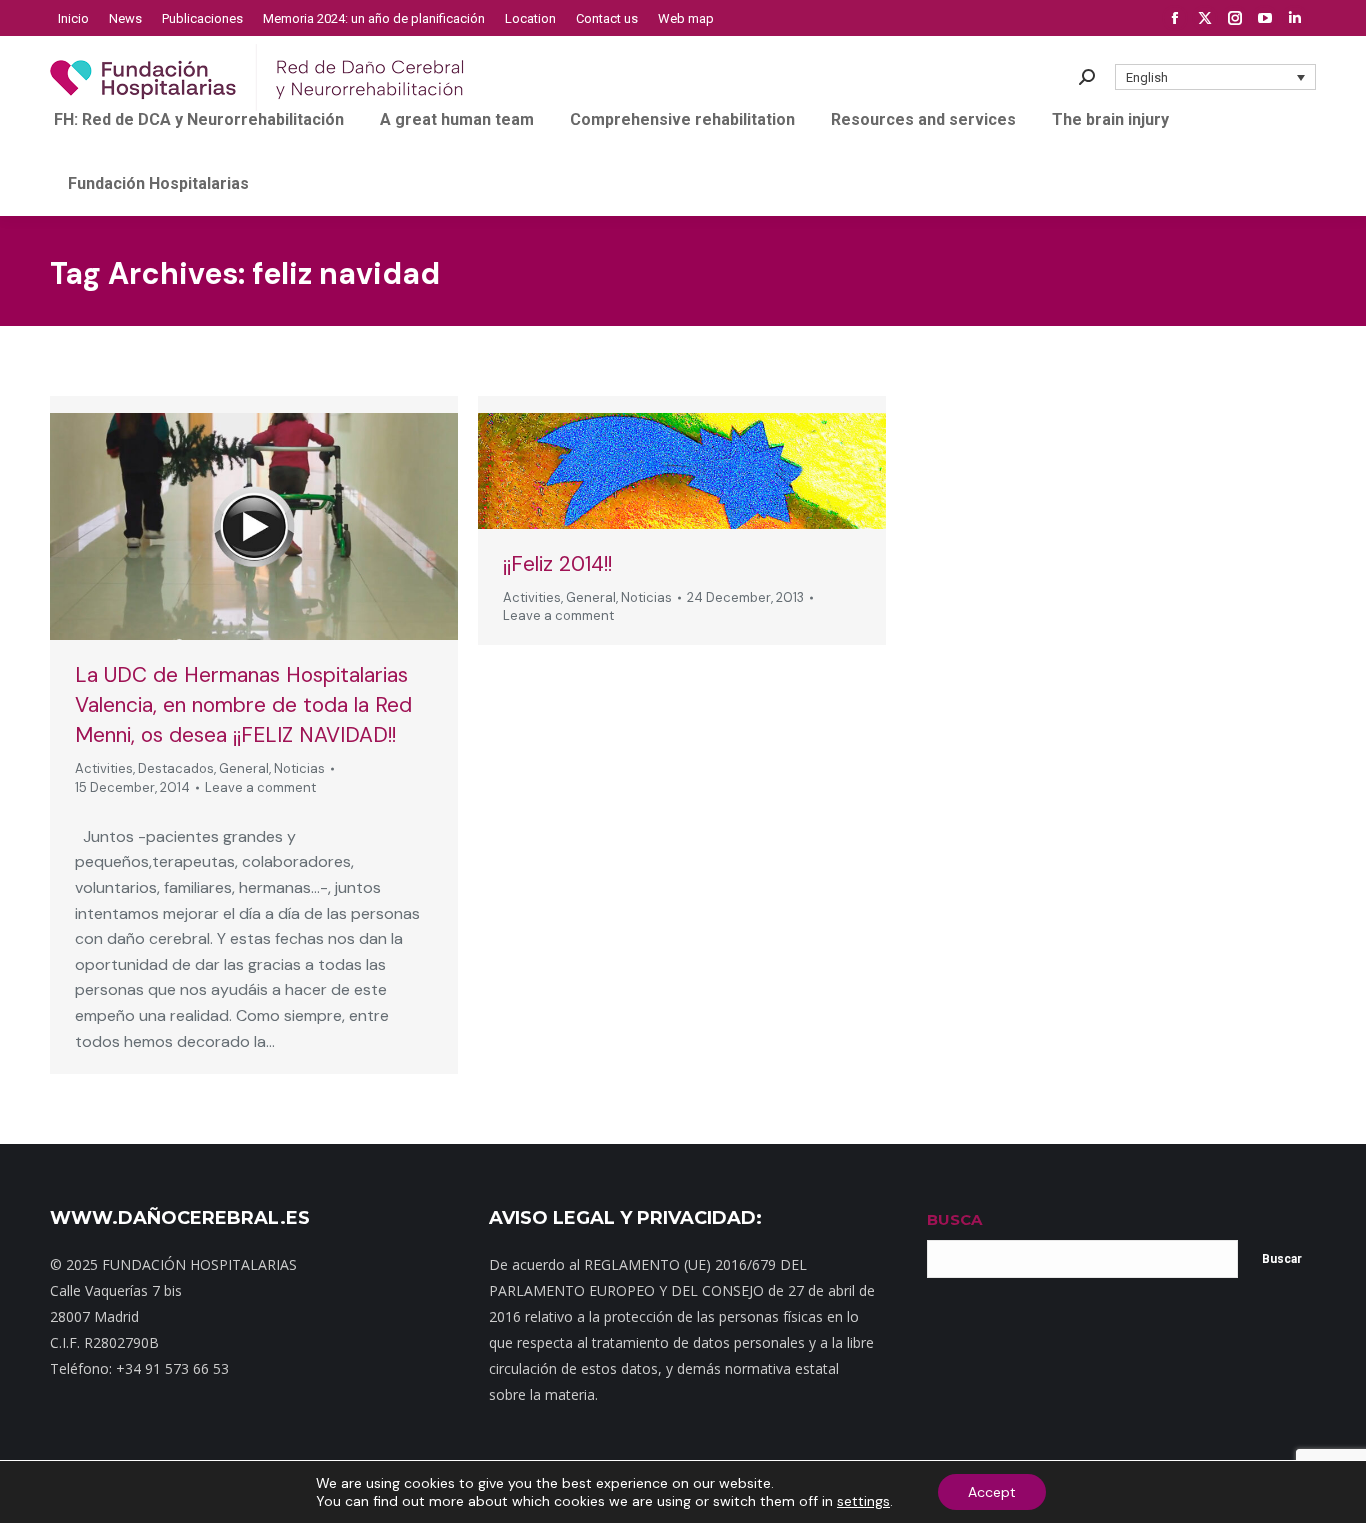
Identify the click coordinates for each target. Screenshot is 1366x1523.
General (244, 768)
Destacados (176, 768)
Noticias (299, 768)
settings (863, 1501)
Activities (104, 768)
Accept (992, 1492)
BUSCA (954, 1219)
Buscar (1282, 1259)
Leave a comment (260, 787)
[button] (1216, 77)
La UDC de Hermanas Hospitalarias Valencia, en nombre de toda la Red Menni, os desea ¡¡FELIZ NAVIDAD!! (243, 705)
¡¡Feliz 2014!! (557, 564)
